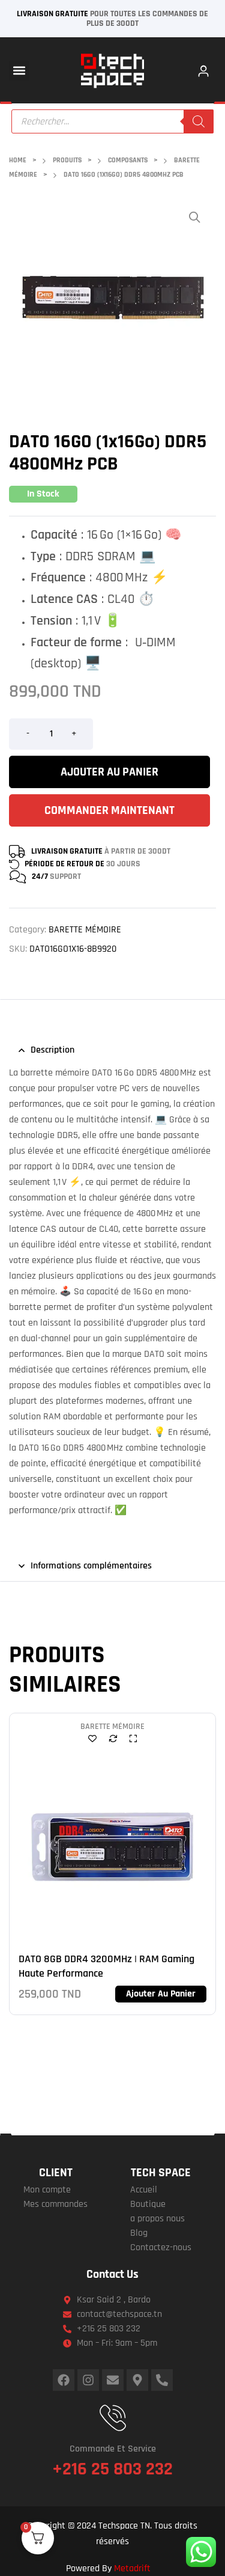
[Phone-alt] (162, 2380)
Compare (113, 1738)
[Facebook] (64, 2380)
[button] (19, 71)
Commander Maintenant (109, 810)
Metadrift (132, 2568)
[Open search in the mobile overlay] (113, 121)
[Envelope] (113, 2380)
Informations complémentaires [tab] (91, 1566)
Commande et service (113, 2449)
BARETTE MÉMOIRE (85, 930)
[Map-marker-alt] (137, 2380)
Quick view (133, 1738)
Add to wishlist (92, 1738)
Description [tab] (52, 1050)
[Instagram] (88, 2380)
